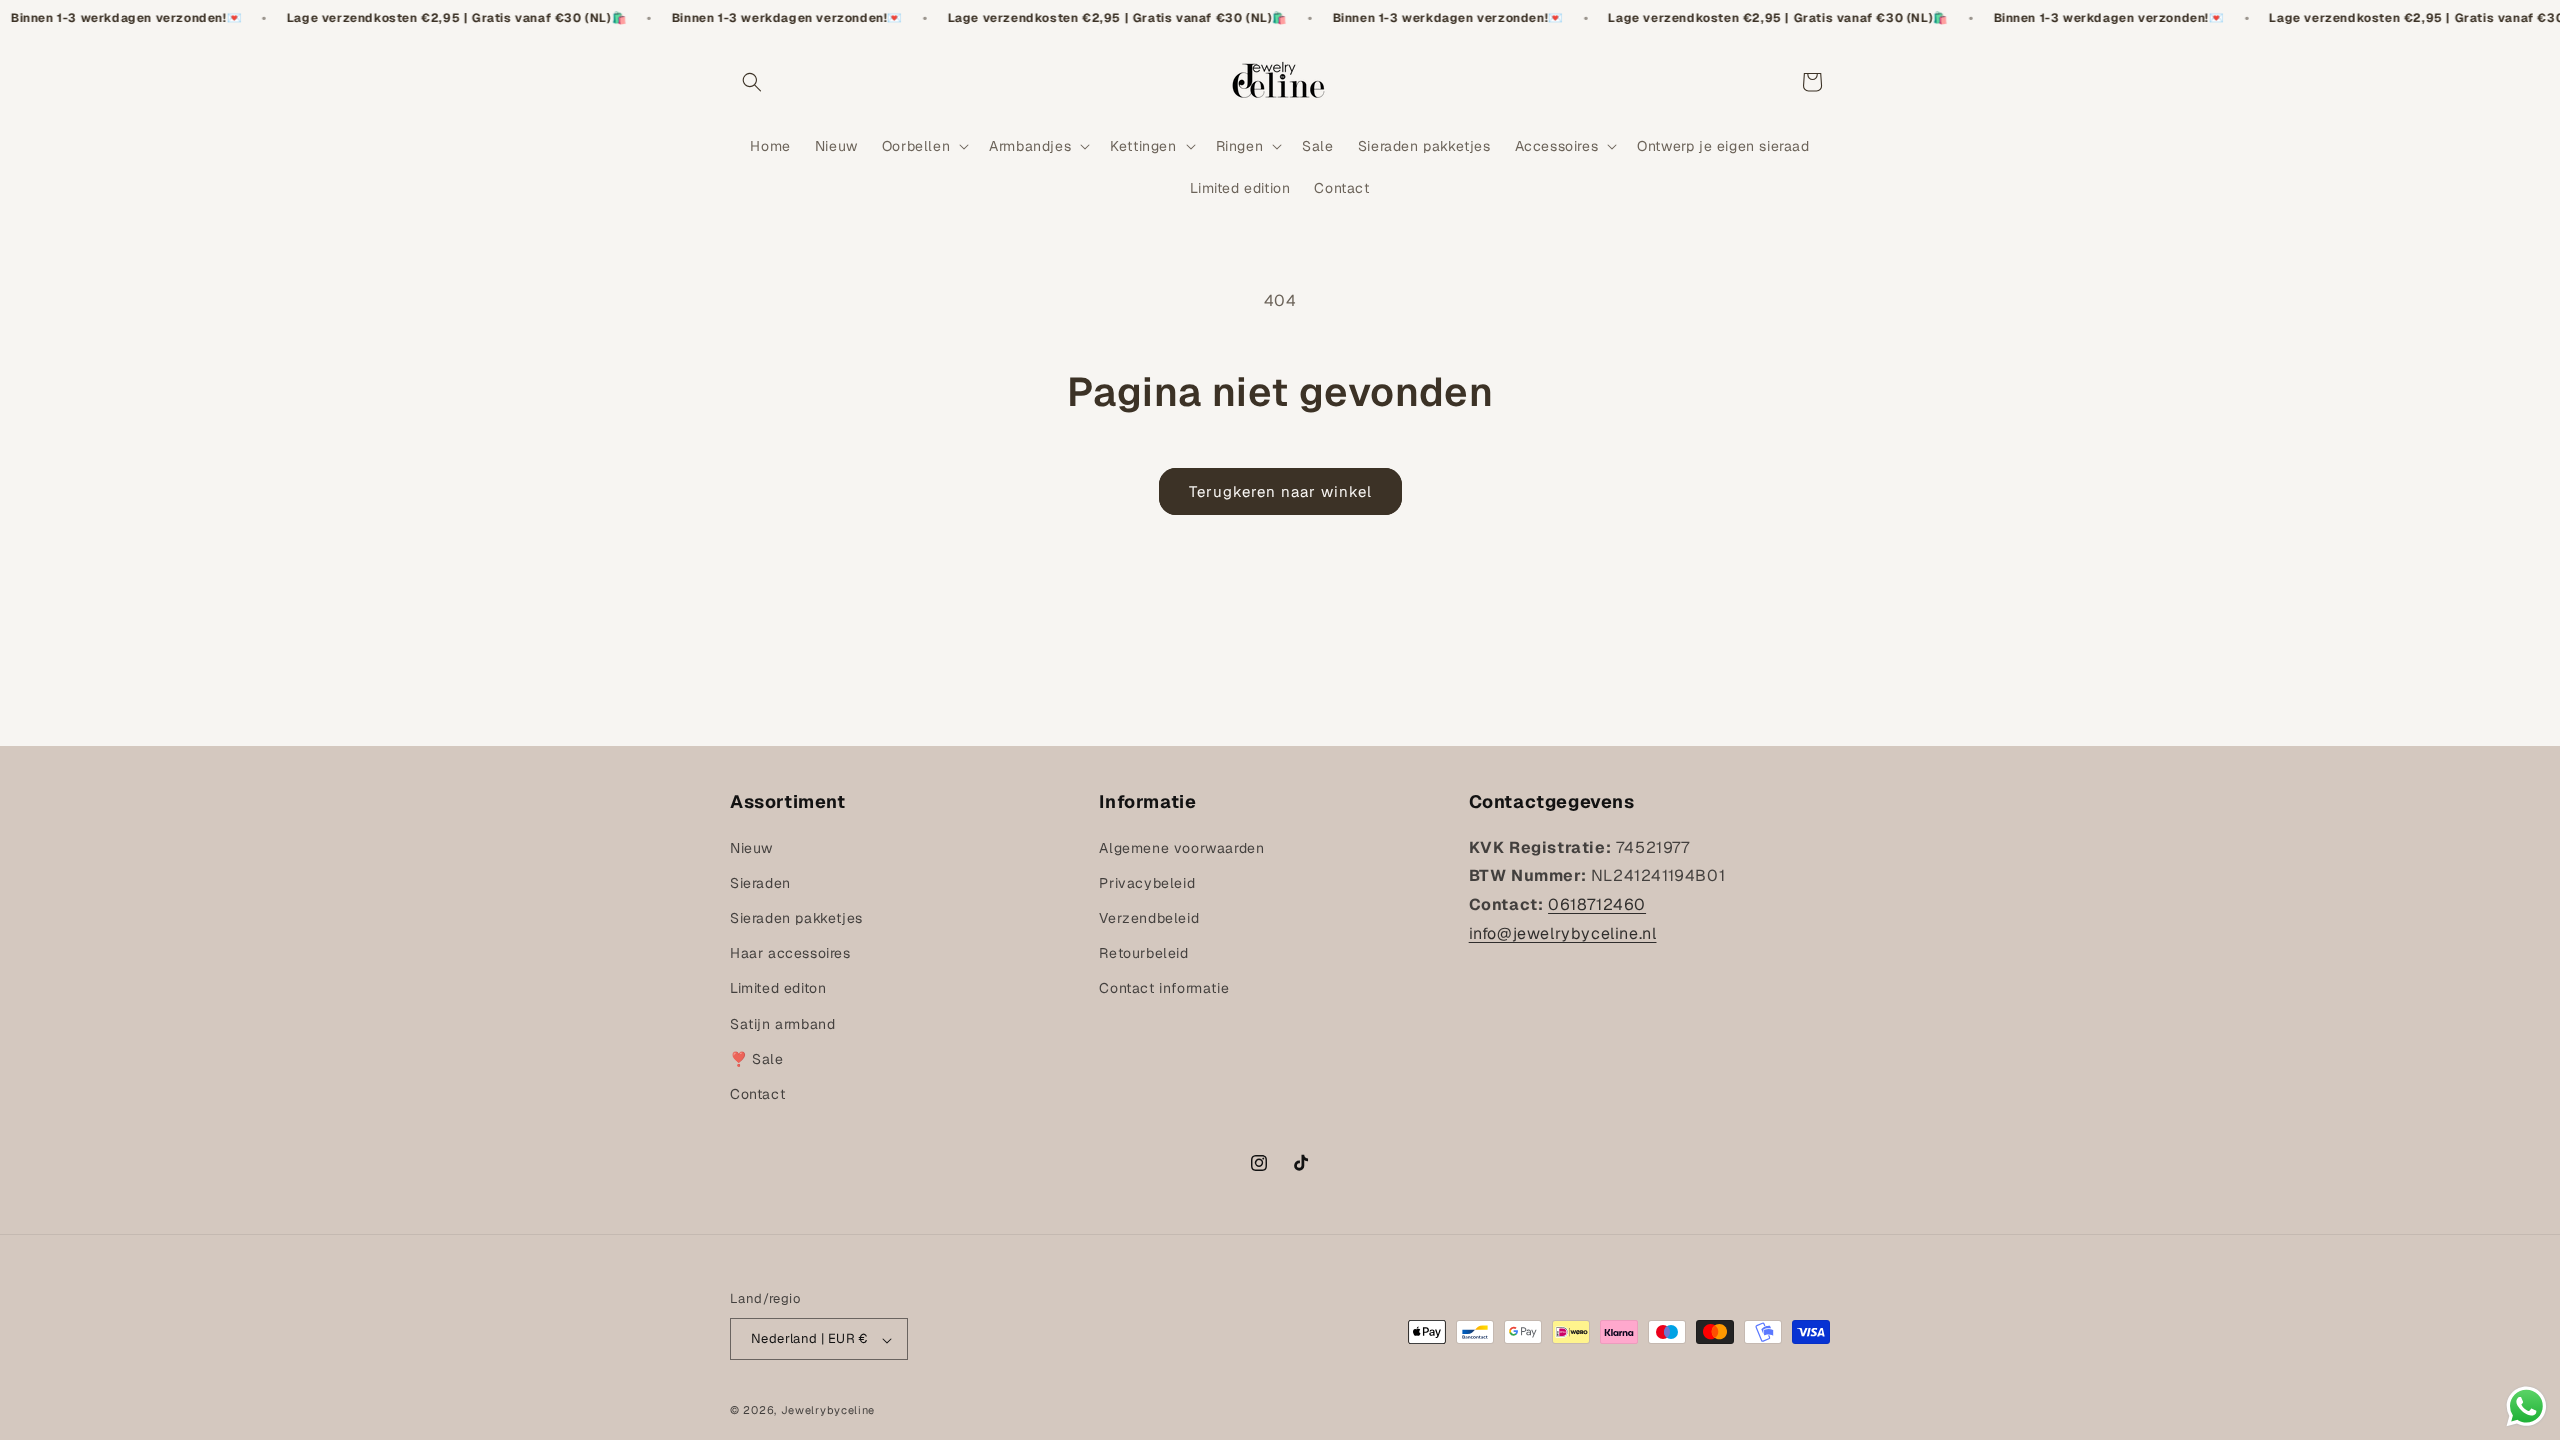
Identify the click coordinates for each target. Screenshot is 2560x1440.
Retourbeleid (1143, 953)
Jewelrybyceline (828, 1410)
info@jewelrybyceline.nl (1563, 933)
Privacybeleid (1147, 883)
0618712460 (1597, 904)
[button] (752, 82)
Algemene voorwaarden (1181, 848)
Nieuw (751, 848)
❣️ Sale (757, 1059)
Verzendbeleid (1149, 918)
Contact (757, 1094)
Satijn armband (782, 1024)
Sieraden (760, 883)
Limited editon (778, 988)
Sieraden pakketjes (796, 918)
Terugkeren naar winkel (1280, 491)
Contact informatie (1164, 988)
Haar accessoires (790, 953)
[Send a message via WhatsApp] (2526, 1406)
